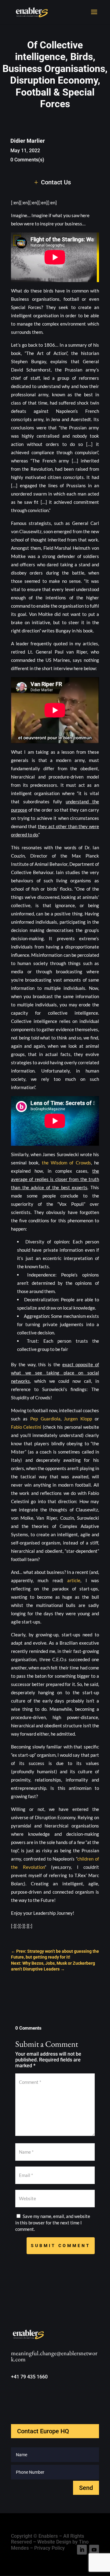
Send (86, 2488)
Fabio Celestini (26, 1427)
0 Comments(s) (27, 160)
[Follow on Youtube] (94, 2550)
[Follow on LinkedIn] (82, 2550)
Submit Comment (61, 2246)
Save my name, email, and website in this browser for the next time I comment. (53, 2223)
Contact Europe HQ (43, 2431)
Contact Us (56, 182)
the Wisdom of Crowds (66, 1163)
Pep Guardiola (45, 1419)
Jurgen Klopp (78, 1419)
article (74, 1580)
